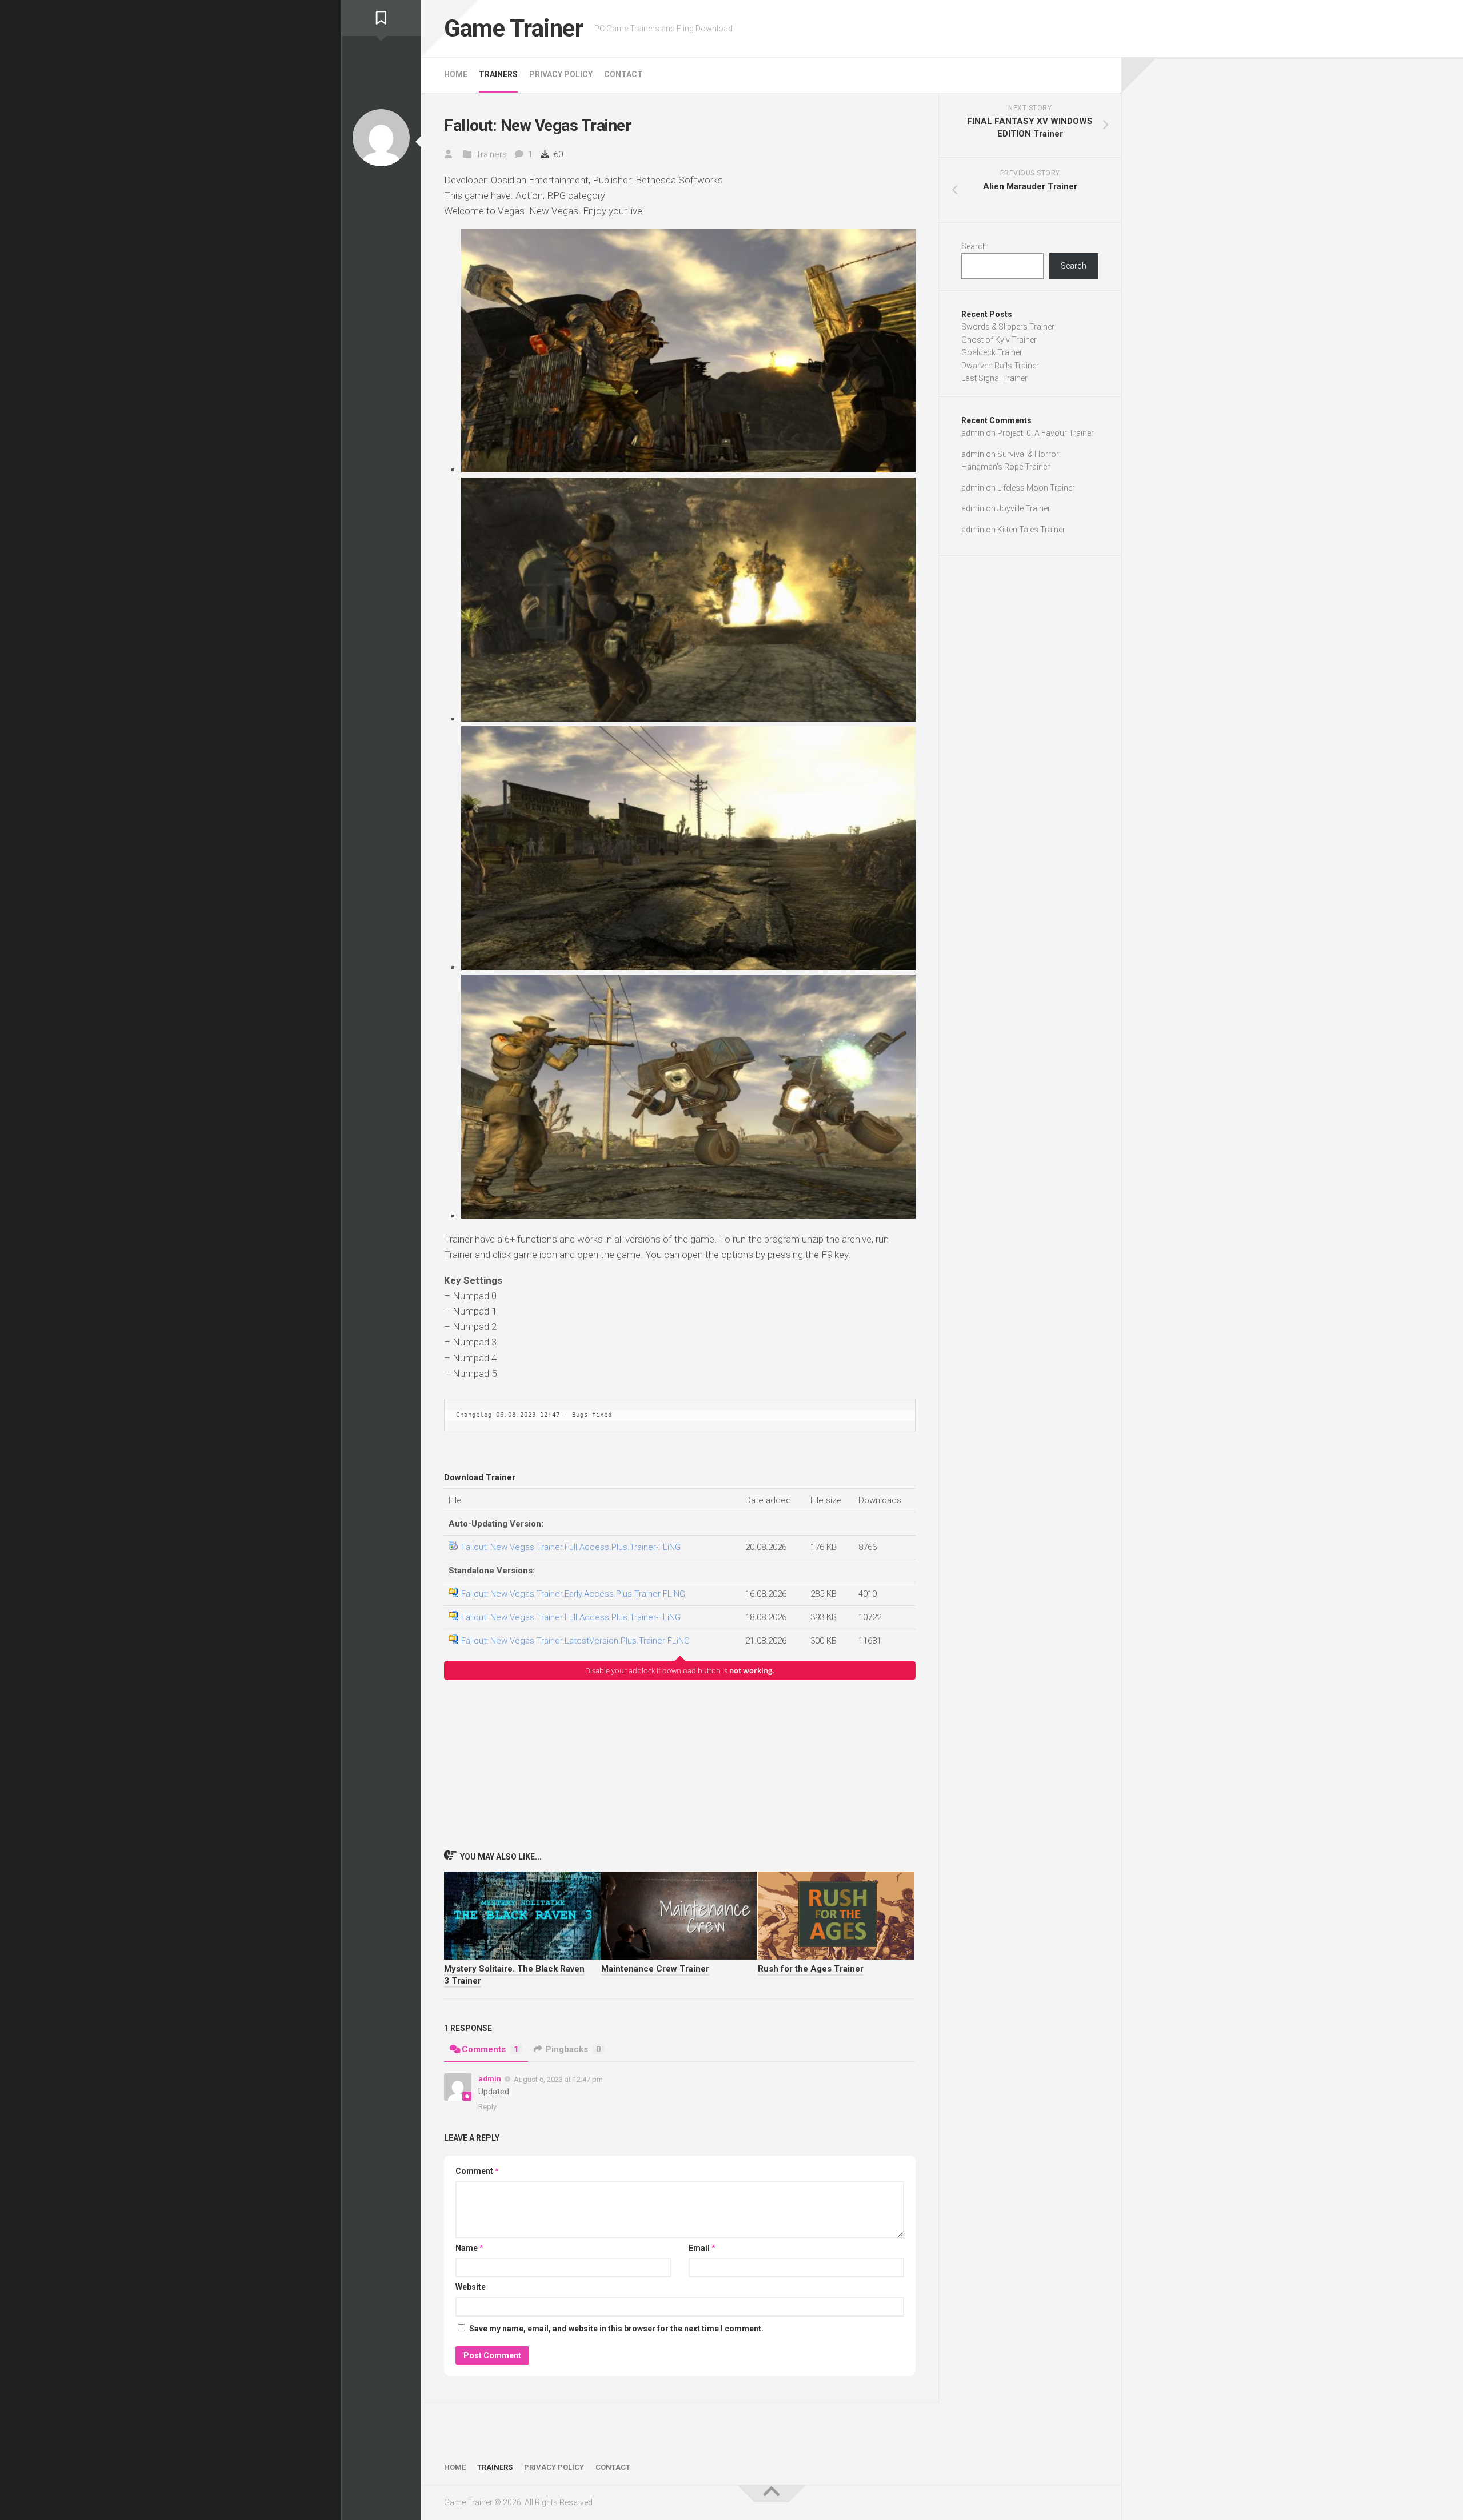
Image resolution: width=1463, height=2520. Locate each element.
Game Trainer (513, 28)
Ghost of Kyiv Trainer (999, 340)
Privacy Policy (561, 74)
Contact (623, 74)
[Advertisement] (680, 1764)
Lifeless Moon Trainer (1036, 488)
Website (471, 2287)
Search (974, 246)
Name (469, 2248)
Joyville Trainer (1024, 508)
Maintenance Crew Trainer (655, 1969)
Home (456, 74)
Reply (487, 2107)
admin (490, 2079)
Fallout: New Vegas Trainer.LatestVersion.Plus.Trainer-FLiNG (575, 1641)
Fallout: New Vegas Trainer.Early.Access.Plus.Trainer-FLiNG (573, 1594)
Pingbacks (573, 2049)
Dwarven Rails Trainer (1000, 366)
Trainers (498, 74)
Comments (490, 2049)
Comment (477, 2171)
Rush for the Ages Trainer (811, 1969)
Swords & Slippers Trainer (1008, 327)
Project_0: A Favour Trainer (1046, 433)
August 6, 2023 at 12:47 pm (558, 2079)
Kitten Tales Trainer (1031, 530)
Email (702, 2248)
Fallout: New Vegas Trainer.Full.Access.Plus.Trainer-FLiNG (571, 1547)
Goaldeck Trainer (992, 352)
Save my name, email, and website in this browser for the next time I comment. (616, 2329)
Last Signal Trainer (994, 378)
